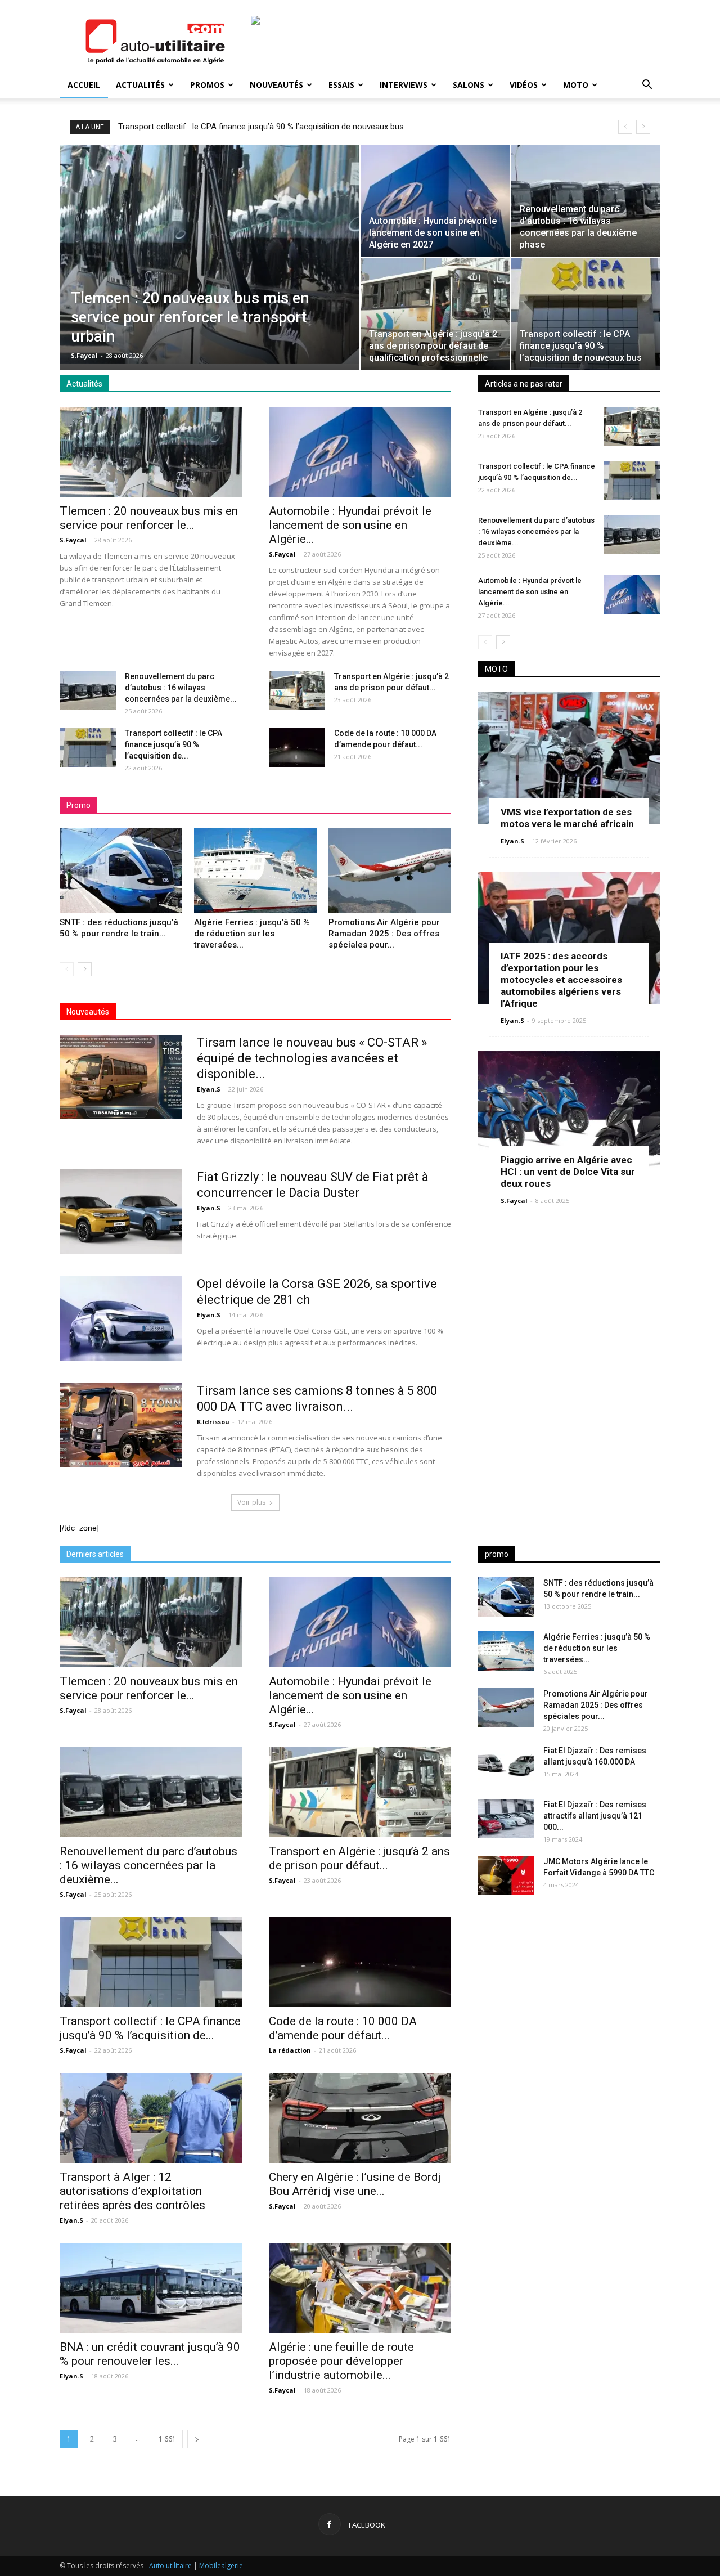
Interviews (404, 85)
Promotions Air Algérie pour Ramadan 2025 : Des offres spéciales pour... (384, 934)
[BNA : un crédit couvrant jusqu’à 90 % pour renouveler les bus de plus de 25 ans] (151, 2288)
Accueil (84, 85)
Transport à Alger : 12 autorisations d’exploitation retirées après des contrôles (132, 2191)
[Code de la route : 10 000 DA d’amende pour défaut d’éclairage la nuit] (297, 747)
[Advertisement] (569, 1992)
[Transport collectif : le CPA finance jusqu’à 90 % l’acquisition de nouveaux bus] (586, 314)
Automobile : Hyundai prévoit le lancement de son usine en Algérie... (350, 525)
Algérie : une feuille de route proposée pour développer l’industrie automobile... (341, 2361)
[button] (647, 86)
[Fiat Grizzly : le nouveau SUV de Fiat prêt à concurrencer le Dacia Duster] (121, 1211)
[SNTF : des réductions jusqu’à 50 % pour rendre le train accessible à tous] (121, 870)
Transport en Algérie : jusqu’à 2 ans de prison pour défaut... (359, 1858)
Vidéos (524, 85)
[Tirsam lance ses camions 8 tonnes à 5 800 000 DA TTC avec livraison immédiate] (121, 1425)
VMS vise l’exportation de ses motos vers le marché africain (567, 818)
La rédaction (290, 2050)
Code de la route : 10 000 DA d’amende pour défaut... (343, 2028)
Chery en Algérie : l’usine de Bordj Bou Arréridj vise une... (355, 2184)
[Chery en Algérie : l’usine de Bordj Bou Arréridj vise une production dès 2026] (360, 2118)
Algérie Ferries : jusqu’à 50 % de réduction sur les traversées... (252, 934)
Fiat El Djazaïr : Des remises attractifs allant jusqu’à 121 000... (595, 1816)
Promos (207, 85)
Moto (576, 85)
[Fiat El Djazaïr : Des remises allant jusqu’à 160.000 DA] (506, 1765)
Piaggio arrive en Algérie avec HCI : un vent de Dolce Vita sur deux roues (568, 1172)
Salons (469, 85)
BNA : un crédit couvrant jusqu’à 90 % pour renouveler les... (150, 2354)
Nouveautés (276, 85)
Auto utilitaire (170, 2566)
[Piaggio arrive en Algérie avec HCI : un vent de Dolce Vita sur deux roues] (569, 1117)
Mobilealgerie (221, 2566)
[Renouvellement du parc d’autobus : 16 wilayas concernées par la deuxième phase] (586, 201)
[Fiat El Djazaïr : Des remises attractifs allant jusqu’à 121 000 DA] (506, 1819)
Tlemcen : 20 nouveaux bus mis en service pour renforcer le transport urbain (259, 127)
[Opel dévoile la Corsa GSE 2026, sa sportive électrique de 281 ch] (121, 1318)
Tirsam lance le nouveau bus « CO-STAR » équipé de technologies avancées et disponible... (312, 1058)
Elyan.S (209, 1089)
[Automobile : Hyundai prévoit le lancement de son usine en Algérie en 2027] (435, 201)
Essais (341, 85)
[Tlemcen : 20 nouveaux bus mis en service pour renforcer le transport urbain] (209, 255)
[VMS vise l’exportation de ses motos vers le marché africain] (569, 758)
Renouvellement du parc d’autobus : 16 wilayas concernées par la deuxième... (181, 688)
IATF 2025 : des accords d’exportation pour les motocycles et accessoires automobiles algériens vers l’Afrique (561, 980)
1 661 (167, 2439)
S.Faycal (84, 355)
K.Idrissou (213, 1422)
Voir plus (251, 1502)
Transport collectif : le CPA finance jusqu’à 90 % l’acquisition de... (174, 744)
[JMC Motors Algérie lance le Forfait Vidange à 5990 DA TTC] (506, 1875)
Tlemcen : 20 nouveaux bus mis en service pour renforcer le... (149, 518)
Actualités (140, 85)
